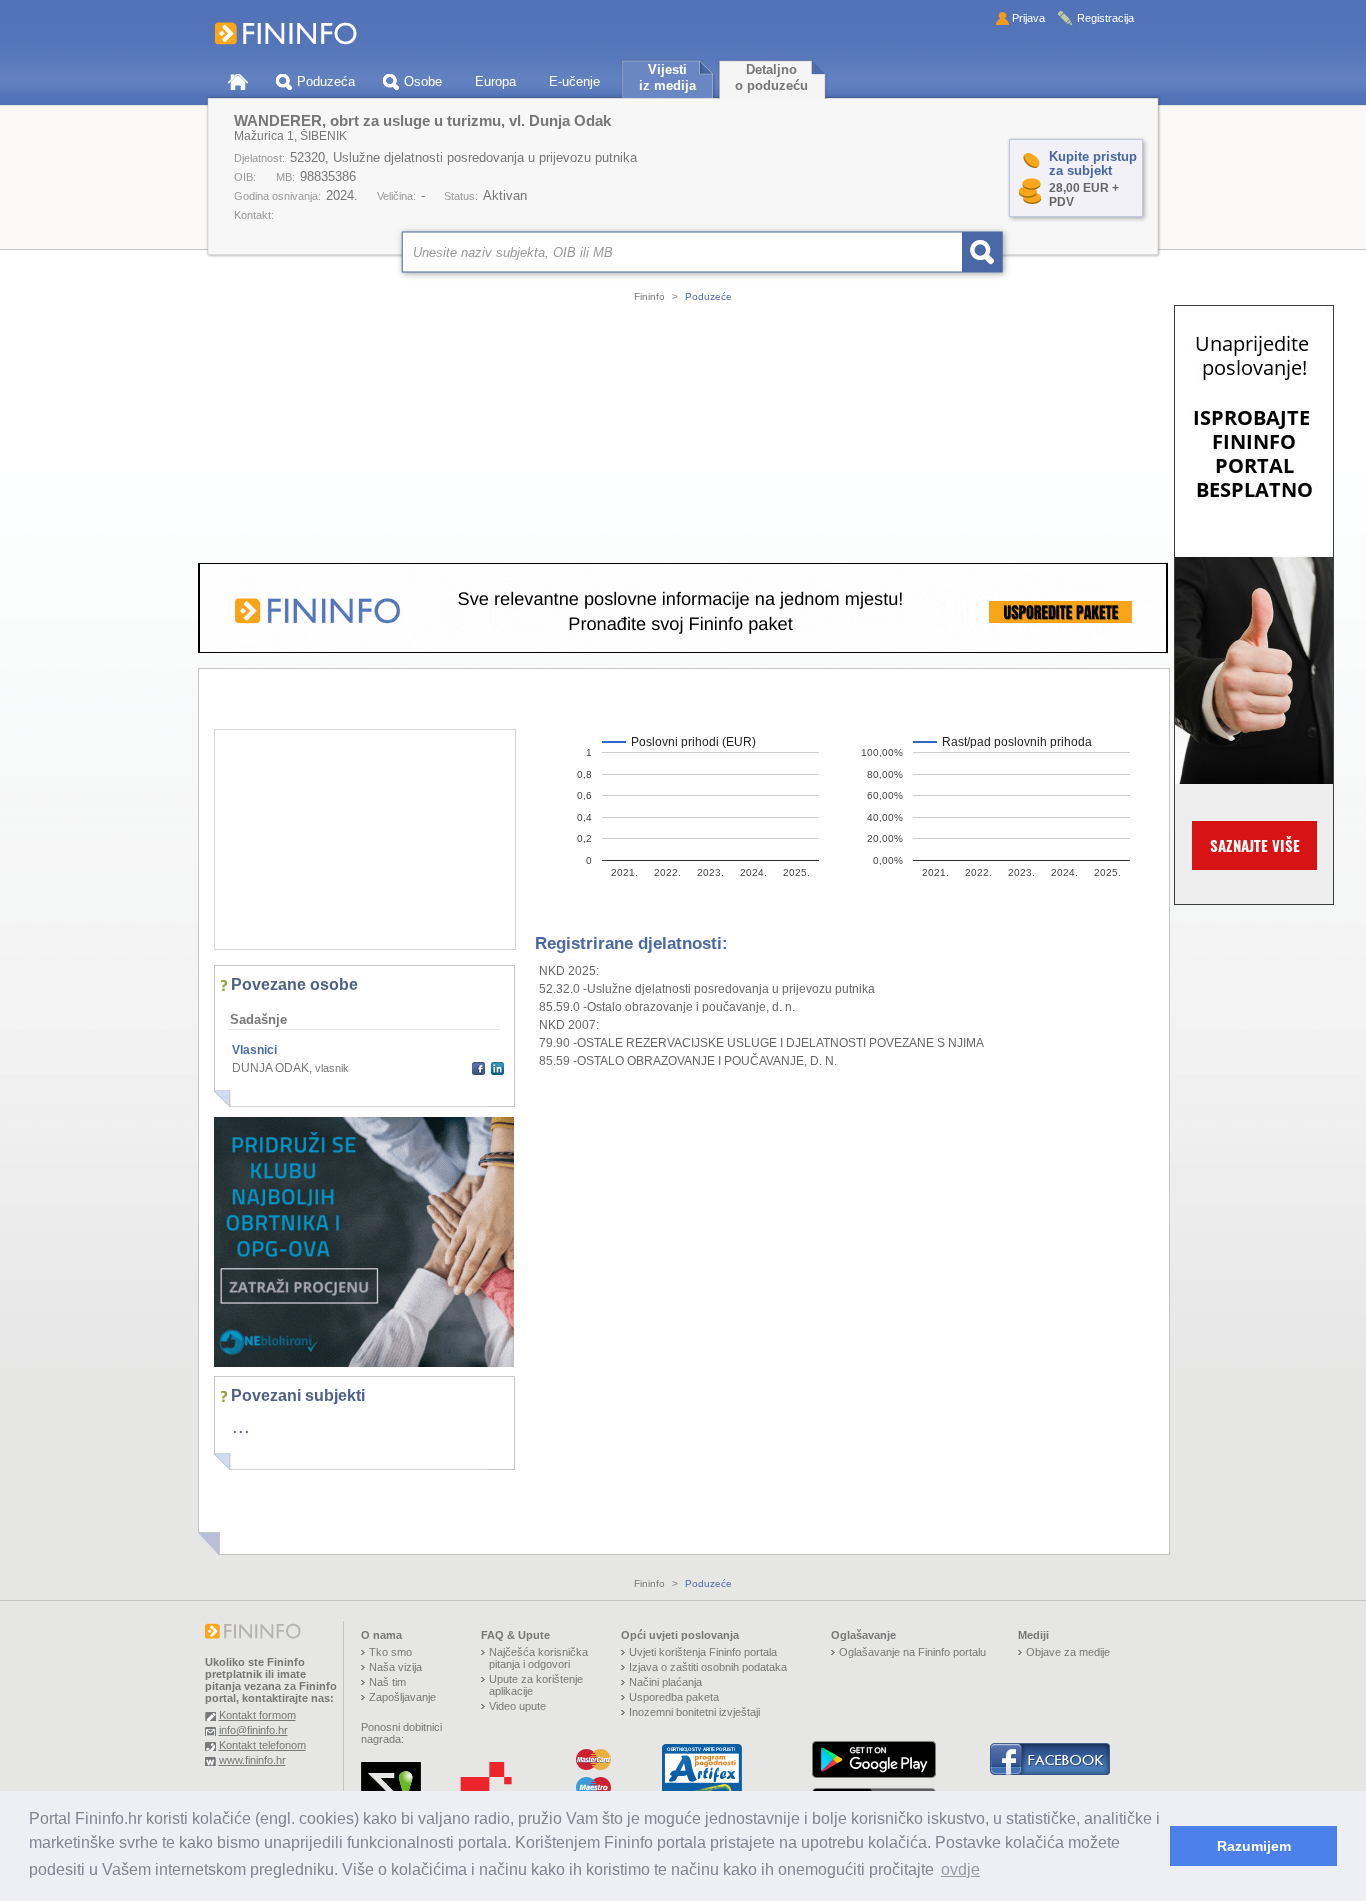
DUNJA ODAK (270, 1068)
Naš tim (387, 1682)
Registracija (1105, 18)
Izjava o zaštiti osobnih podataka (708, 1667)
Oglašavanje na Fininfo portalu (912, 1652)
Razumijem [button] (1254, 1846)
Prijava (1028, 18)
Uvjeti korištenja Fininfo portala (703, 1652)
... (241, 1426)
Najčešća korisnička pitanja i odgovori (538, 1658)
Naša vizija (395, 1667)
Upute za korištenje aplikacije (536, 1685)
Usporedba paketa (674, 1697)
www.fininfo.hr (252, 1760)
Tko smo (390, 1652)
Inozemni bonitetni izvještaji (694, 1712)
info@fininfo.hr (253, 1730)
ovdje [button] (960, 1869)
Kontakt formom (257, 1715)
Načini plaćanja (665, 1682)
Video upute (517, 1706)
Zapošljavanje (402, 1697)
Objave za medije (1068, 1652)
